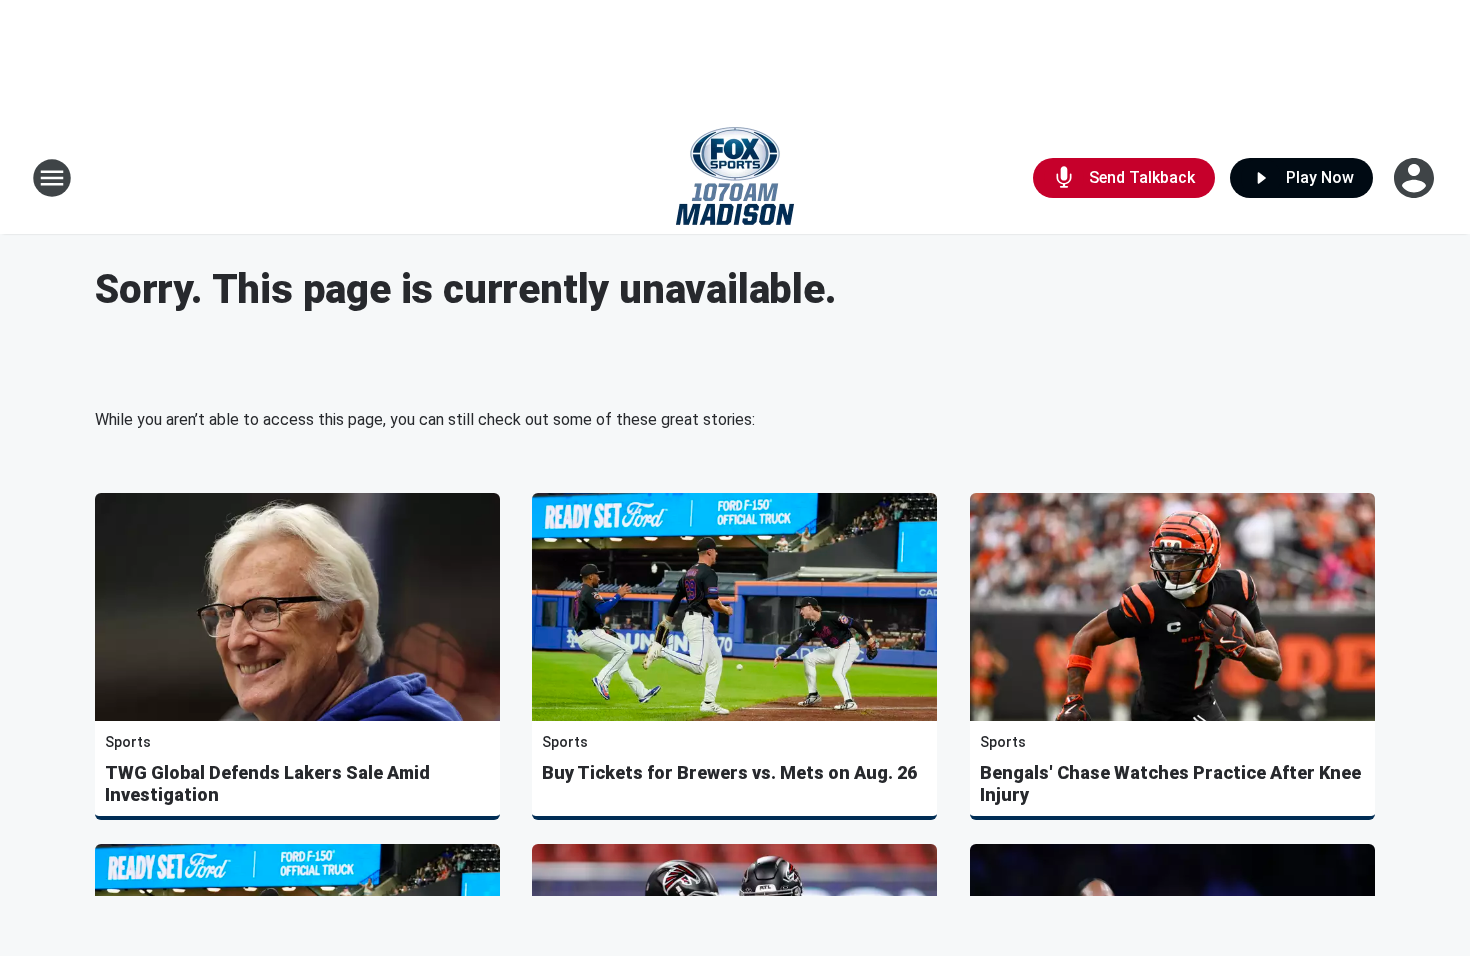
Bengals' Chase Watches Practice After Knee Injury (1170, 783)
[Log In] (1416, 178)
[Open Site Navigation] (52, 178)
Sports (128, 742)
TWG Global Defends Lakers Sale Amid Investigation (267, 783)
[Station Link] (735, 178)
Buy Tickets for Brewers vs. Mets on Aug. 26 (729, 772)
